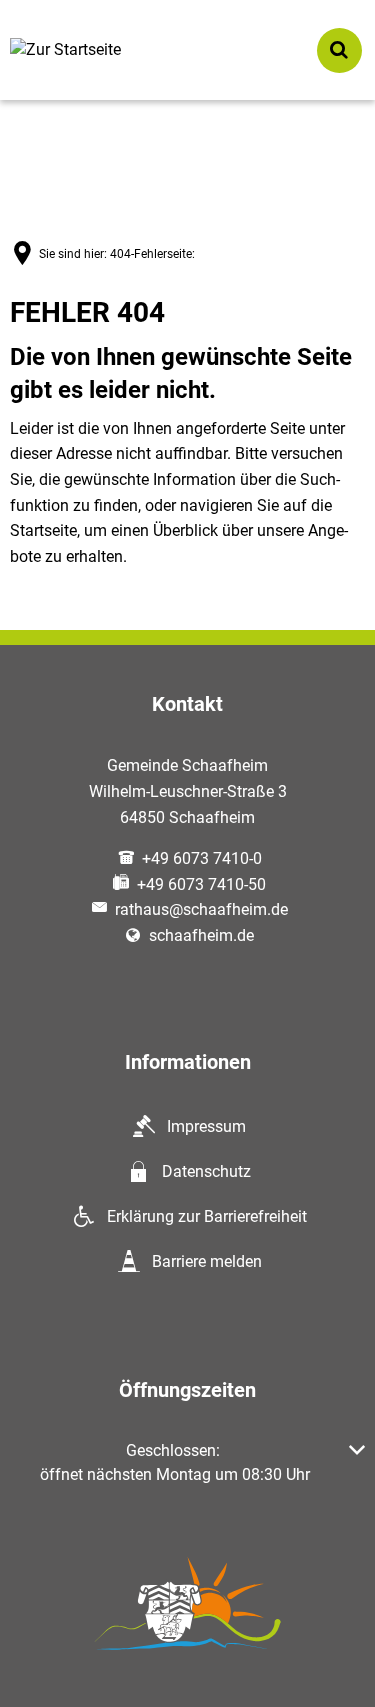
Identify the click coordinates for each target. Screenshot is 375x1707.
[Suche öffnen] (339, 50)
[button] (187, 1463)
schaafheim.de (201, 935)
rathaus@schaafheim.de (201, 909)
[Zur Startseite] (85, 50)
